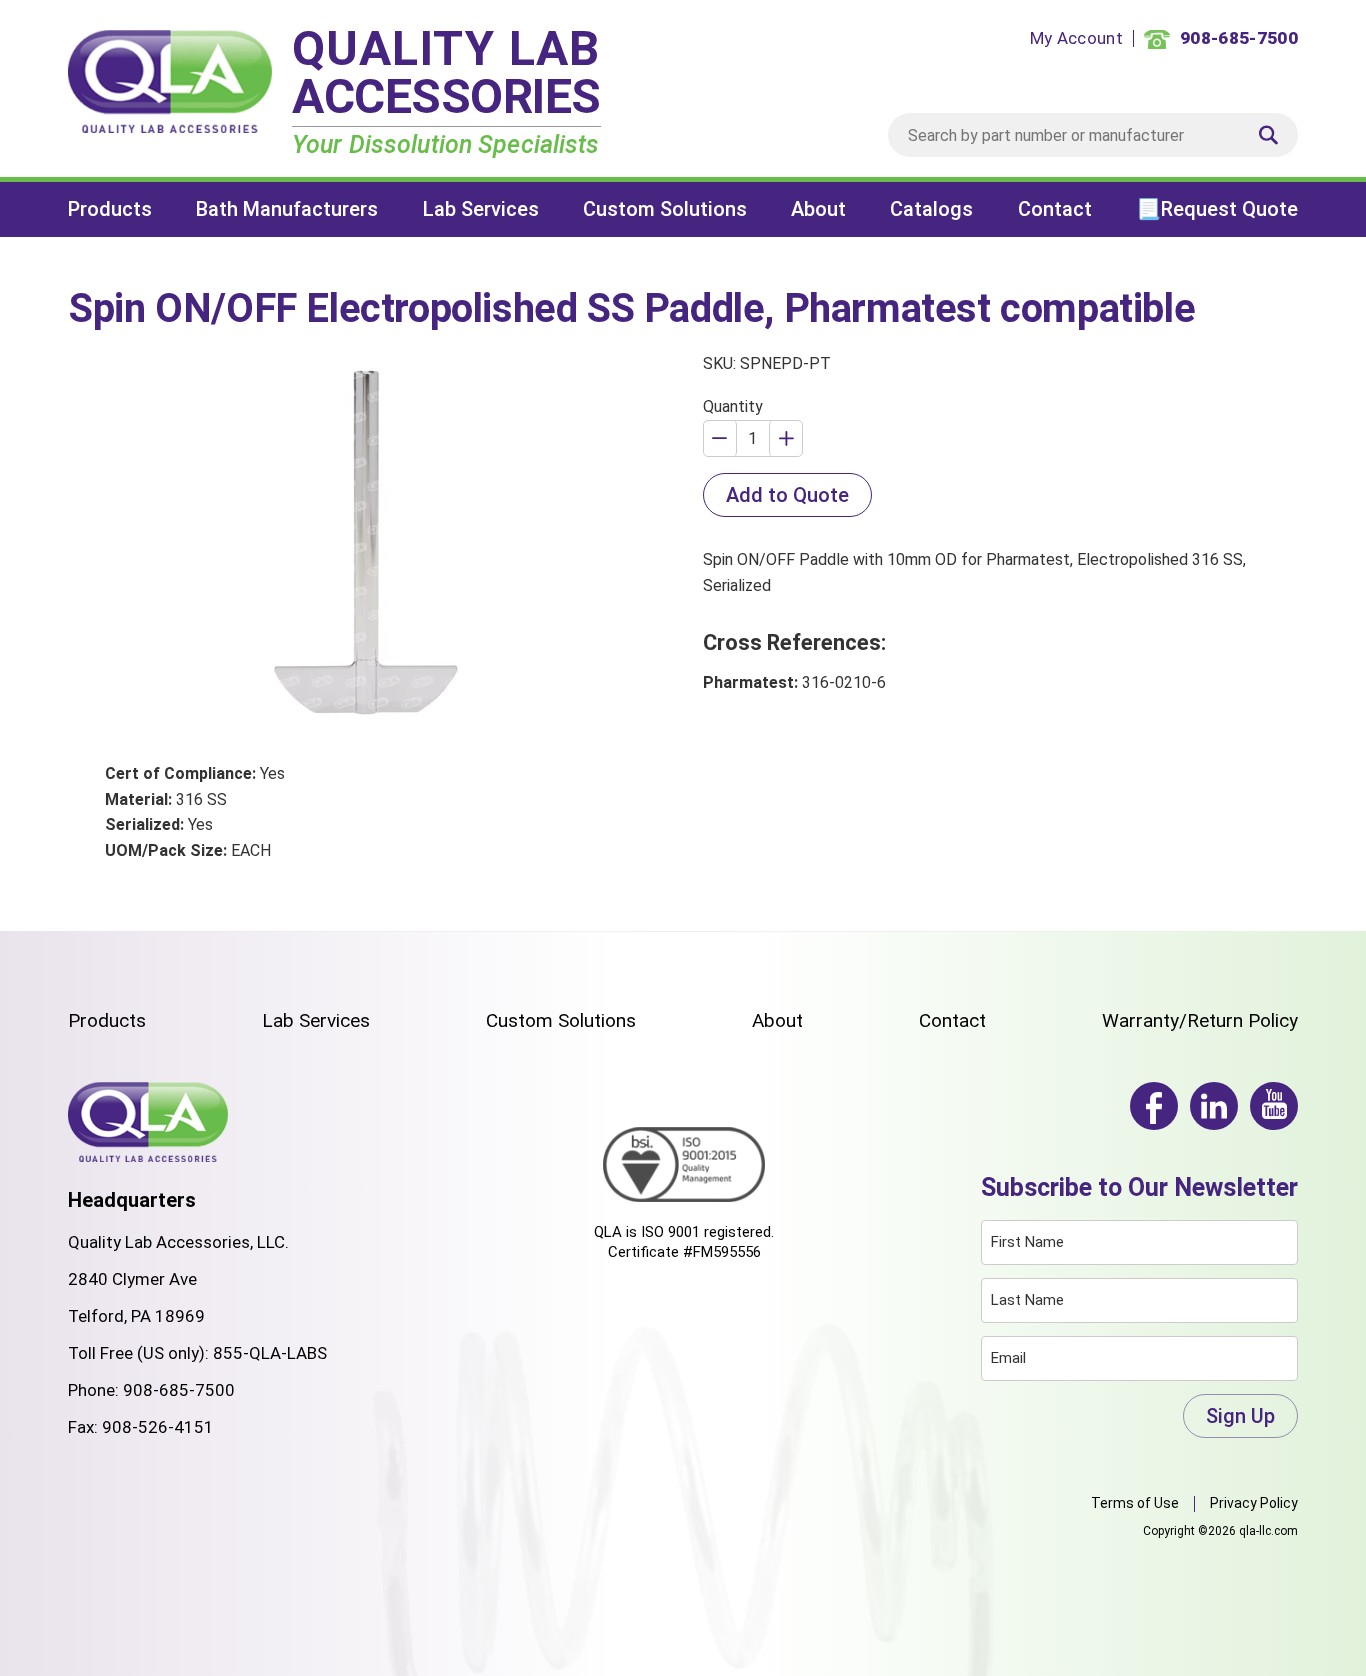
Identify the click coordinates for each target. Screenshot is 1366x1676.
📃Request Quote (1217, 209)
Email (1008, 1358)
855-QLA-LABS (270, 1353)
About (818, 209)
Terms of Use (1135, 1503)
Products (110, 209)
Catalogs (931, 209)
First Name (1027, 1242)
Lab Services (481, 209)
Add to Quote (787, 495)
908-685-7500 (179, 1390)
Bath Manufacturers (287, 209)
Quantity (733, 406)
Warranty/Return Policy (1200, 1020)
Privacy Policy (1254, 1503)
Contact (1055, 209)
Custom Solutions (665, 209)
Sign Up (1240, 1416)
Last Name (1027, 1300)
